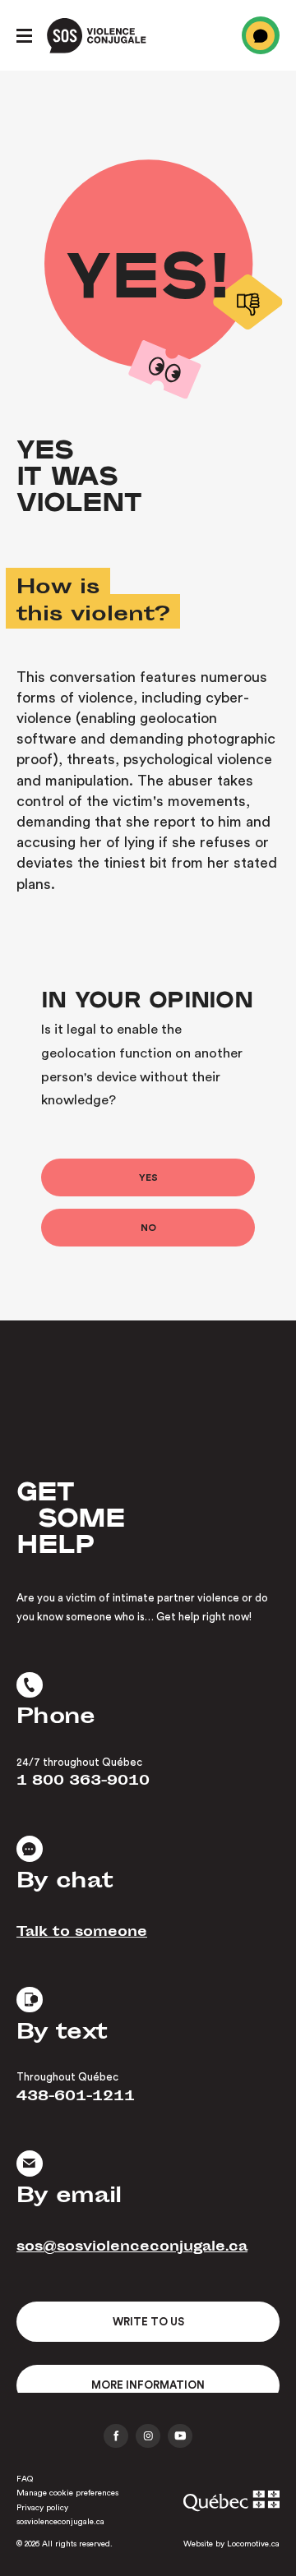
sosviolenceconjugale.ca (60, 2522)
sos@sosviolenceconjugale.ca (132, 2249)
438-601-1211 (76, 2098)
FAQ (25, 2479)
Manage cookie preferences (67, 2493)
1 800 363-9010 (83, 1783)
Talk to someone (82, 1933)
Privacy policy (42, 2508)
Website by (231, 2544)
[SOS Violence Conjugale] (97, 36)
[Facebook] (116, 2436)
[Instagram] (148, 2436)
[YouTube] (180, 2436)
